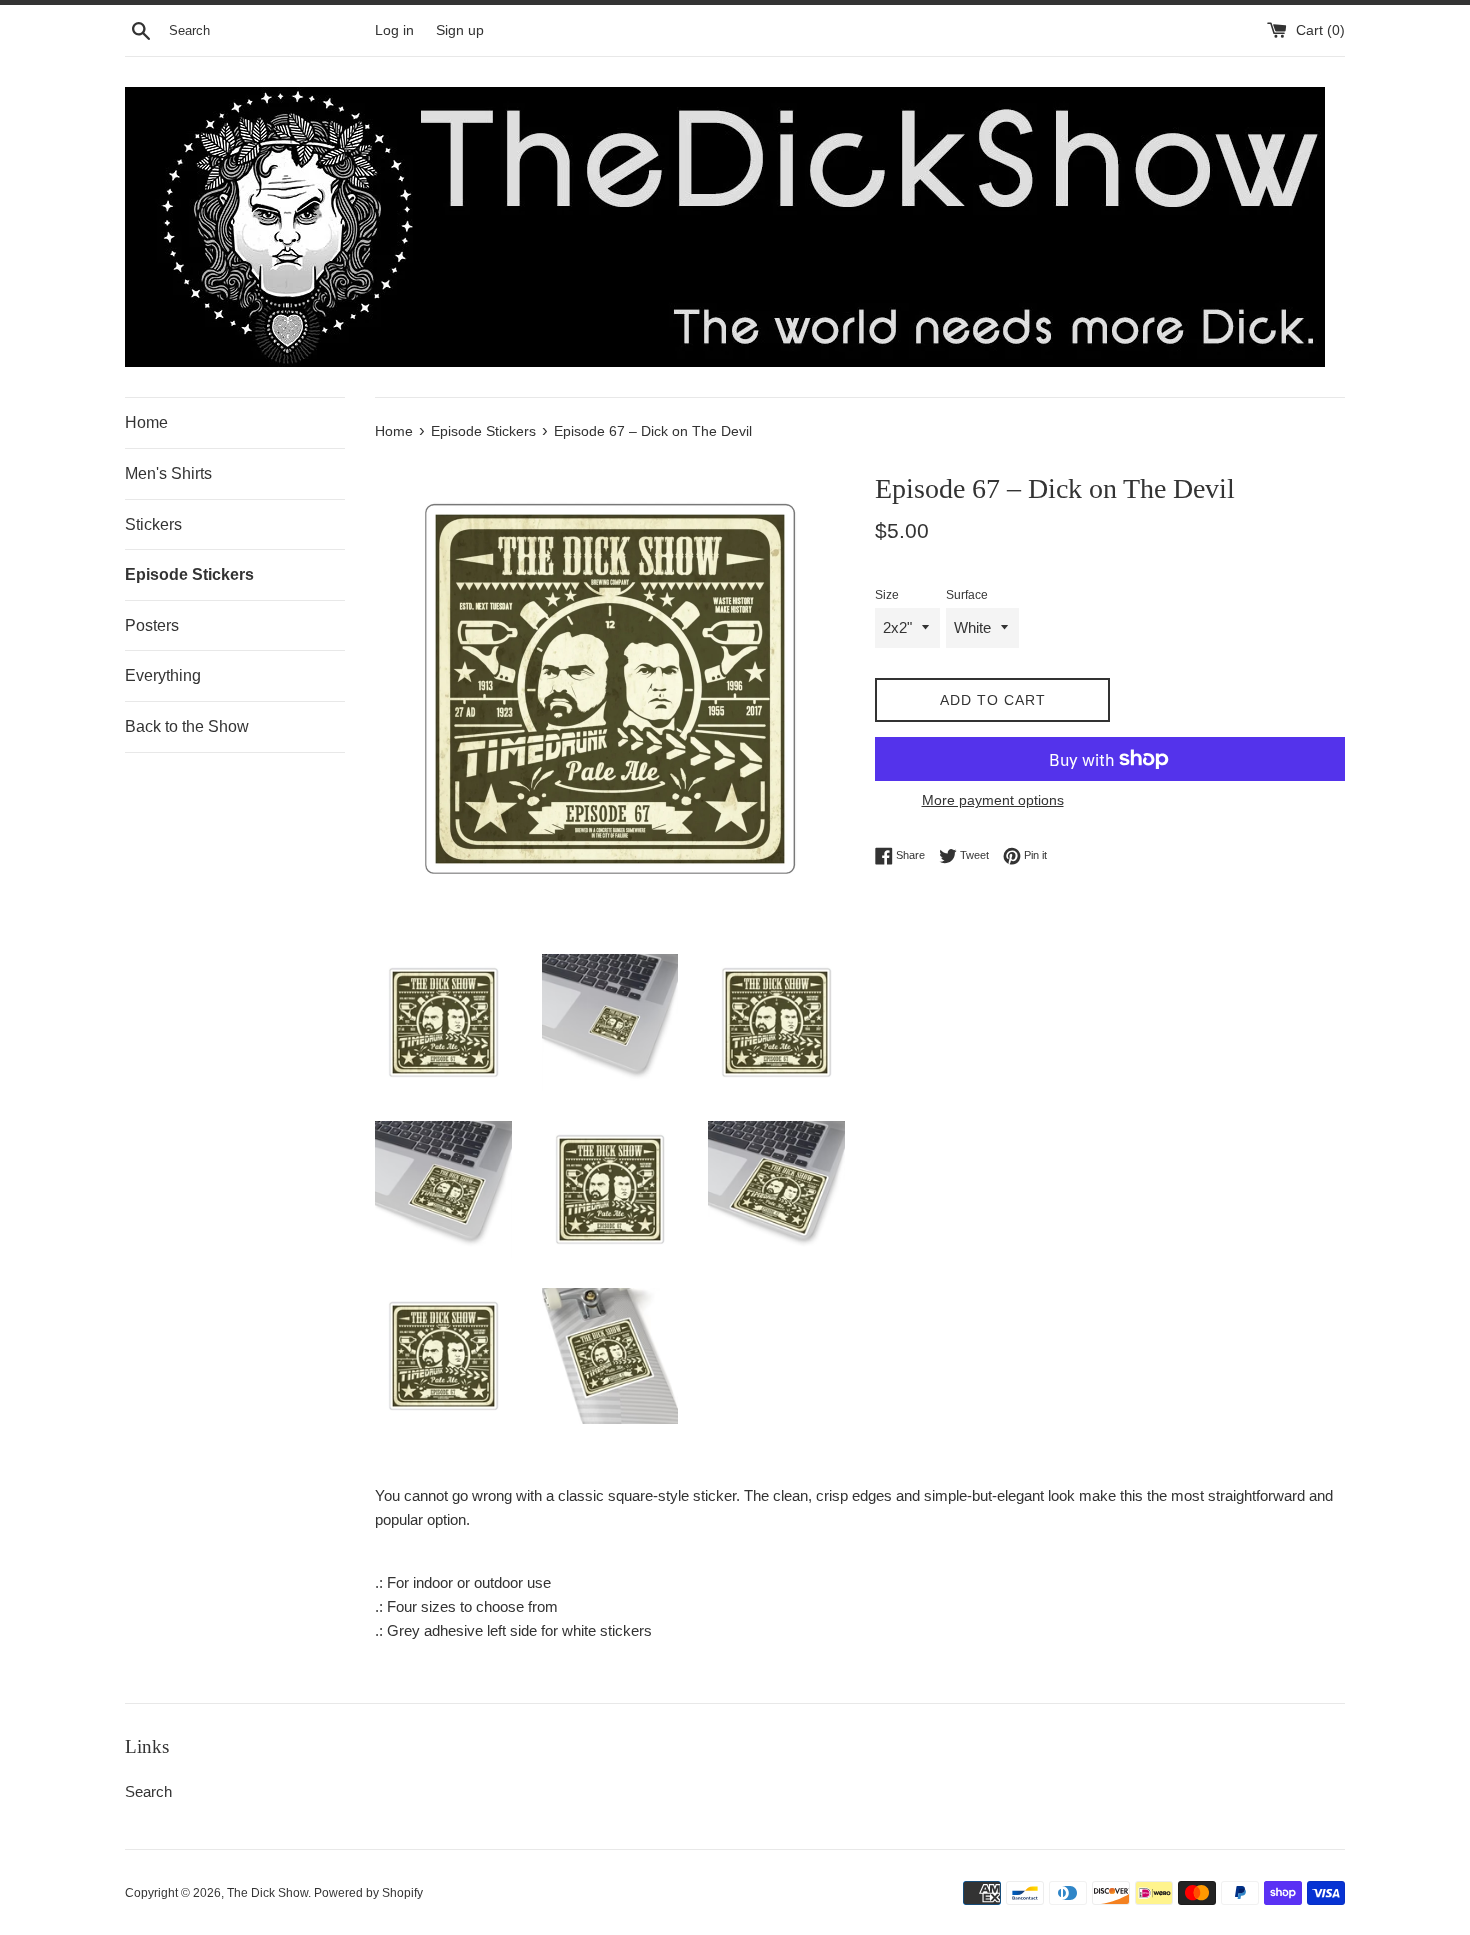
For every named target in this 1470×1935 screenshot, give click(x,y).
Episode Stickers (189, 574)
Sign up (460, 30)
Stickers (153, 524)
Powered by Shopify (368, 1893)
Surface (967, 595)
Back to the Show (187, 726)
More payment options (993, 800)
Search (148, 1791)
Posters (152, 625)
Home (146, 422)
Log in (394, 30)
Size (887, 595)
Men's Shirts (168, 473)
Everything (163, 675)
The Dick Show (267, 1893)
